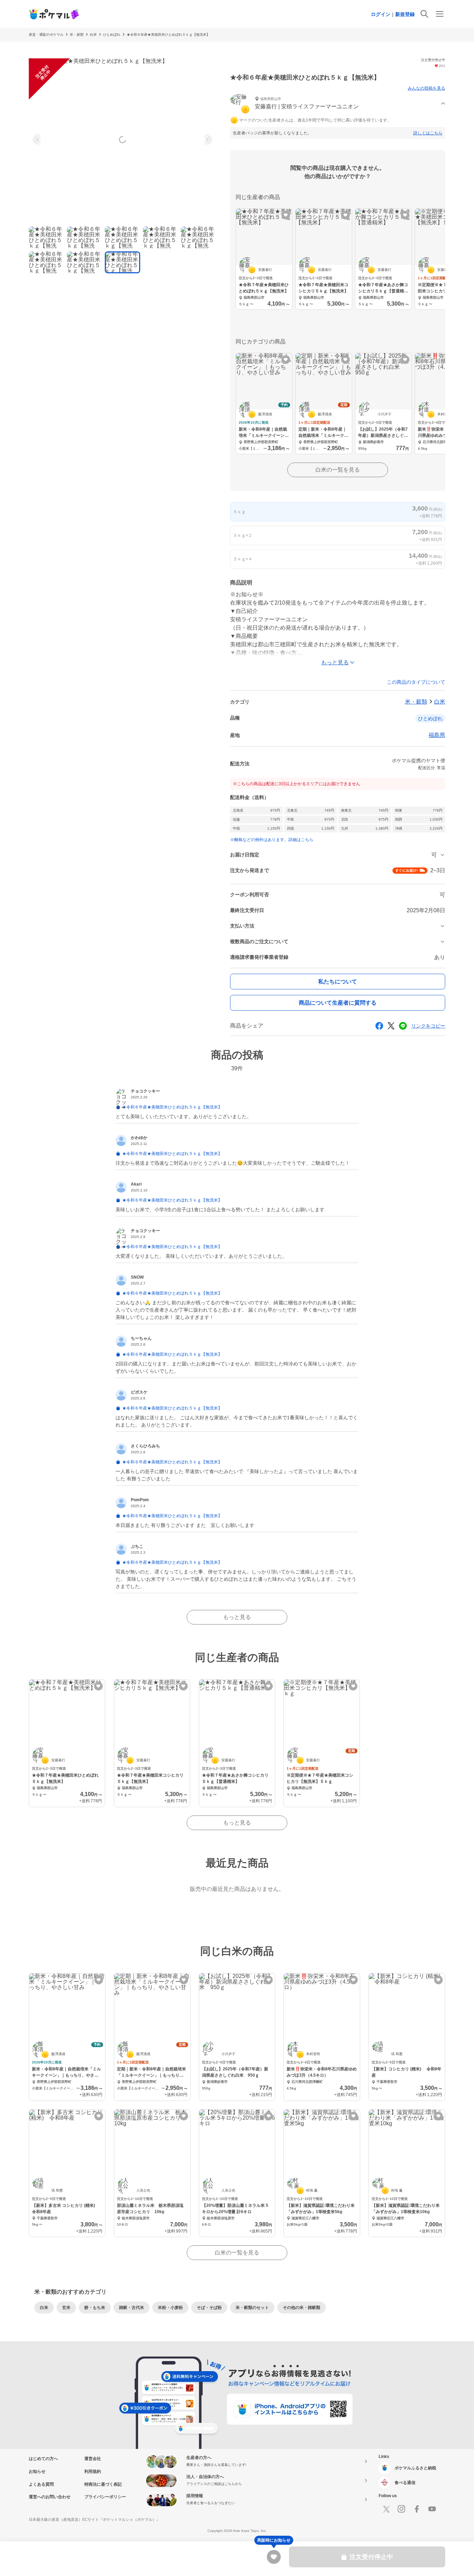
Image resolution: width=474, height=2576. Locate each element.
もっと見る (237, 1617)
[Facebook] (417, 2509)
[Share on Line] (403, 1026)
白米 (93, 35)
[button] (338, 104)
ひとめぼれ (112, 35)
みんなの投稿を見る (426, 88)
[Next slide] (207, 140)
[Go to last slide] (38, 140)
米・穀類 (77, 35)
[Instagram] (401, 2509)
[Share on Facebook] (379, 1026)
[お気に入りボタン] (286, 215)
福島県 (437, 735)
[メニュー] (440, 14)
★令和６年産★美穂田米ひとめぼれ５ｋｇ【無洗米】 (168, 35)
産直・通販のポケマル (46, 35)
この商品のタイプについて (416, 682)
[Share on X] (391, 1026)
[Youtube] (432, 2509)
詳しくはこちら (428, 133)
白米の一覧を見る (338, 470)
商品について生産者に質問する (338, 1003)
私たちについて (338, 982)
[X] (386, 2509)
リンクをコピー (428, 1026)
